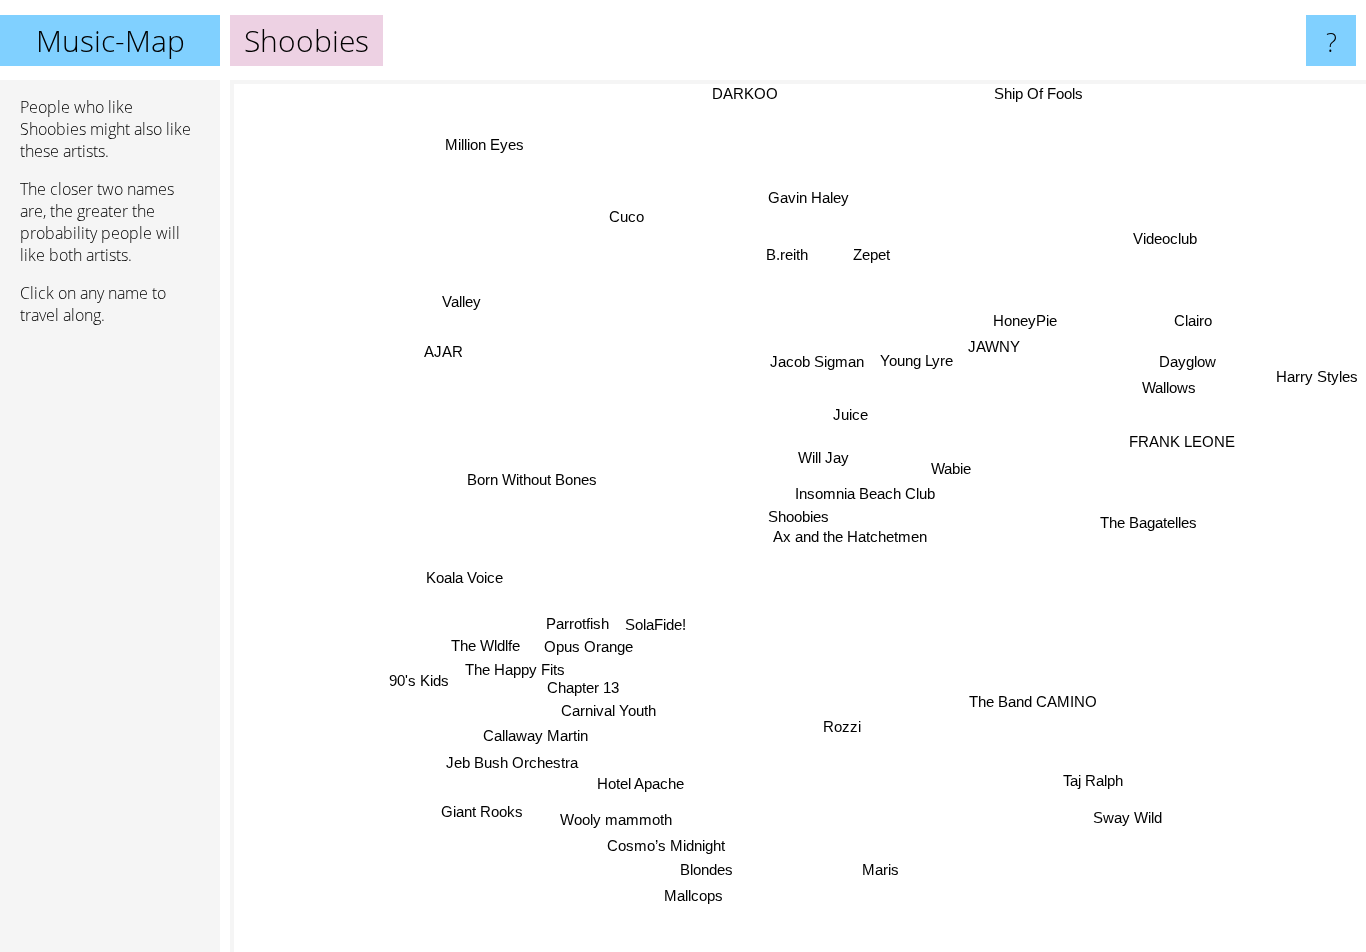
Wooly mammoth (618, 821)
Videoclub (1167, 238)
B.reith (789, 254)
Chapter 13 (581, 685)
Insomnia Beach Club (866, 493)
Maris (874, 869)
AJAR (444, 351)
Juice (850, 414)
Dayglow (1188, 362)
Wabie (952, 468)
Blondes (713, 870)
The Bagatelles (1148, 522)
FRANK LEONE (1182, 440)
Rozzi (838, 726)
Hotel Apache (637, 783)
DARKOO (747, 93)
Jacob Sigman (818, 360)
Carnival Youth (605, 708)
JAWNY (996, 347)
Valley (455, 303)
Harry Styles (1317, 378)
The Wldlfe (482, 641)
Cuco (631, 213)
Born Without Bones (526, 493)
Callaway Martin (534, 734)
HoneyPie (1027, 321)
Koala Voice (463, 574)
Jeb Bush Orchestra (512, 760)
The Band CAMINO (1027, 710)
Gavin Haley (810, 198)
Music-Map (110, 40)
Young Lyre (917, 360)
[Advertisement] (110, 647)
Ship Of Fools (1036, 93)
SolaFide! (653, 619)
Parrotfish (575, 619)
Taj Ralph (1093, 779)
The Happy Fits (516, 666)
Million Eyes (486, 143)
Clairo (1194, 320)
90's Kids (420, 680)
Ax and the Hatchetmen (850, 537)
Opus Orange (584, 642)
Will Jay (823, 457)
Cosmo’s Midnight (671, 847)
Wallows (1171, 389)
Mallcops (683, 897)
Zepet (874, 254)
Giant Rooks (482, 811)
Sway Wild (1137, 811)
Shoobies (798, 516)
